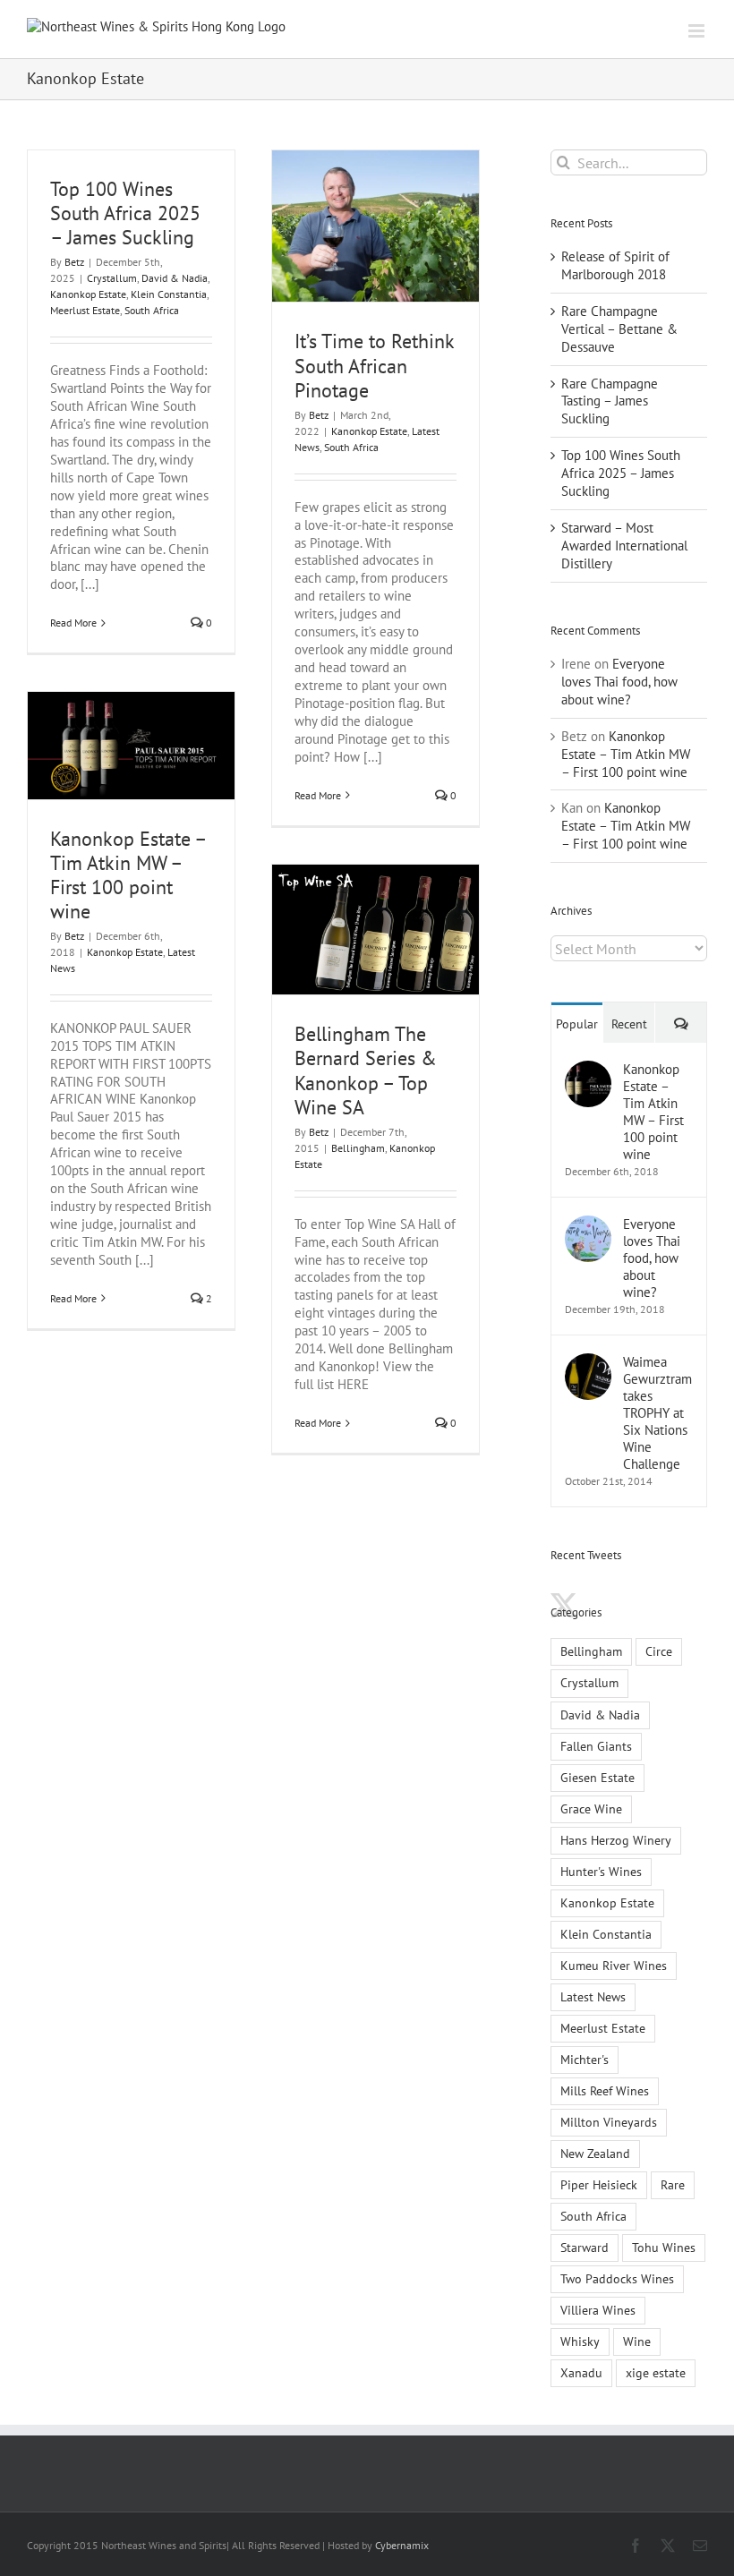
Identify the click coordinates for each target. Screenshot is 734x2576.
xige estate (656, 2373)
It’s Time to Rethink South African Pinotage (374, 365)
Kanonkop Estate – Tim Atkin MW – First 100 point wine (128, 875)
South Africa (152, 310)
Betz (74, 262)
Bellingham (358, 1148)
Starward (585, 2248)
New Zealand (595, 2154)
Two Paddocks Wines (617, 2279)
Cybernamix (402, 2545)
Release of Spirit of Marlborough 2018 (615, 265)
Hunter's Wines (601, 1872)
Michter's (585, 2060)
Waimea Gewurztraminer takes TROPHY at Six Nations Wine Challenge (658, 1413)
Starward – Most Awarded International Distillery (624, 546)
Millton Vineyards (609, 2122)
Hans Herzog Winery (616, 1840)
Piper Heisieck (599, 2185)
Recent (629, 1024)
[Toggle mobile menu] (698, 31)
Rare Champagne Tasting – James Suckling (610, 401)
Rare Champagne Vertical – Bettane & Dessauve (619, 329)
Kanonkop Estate (88, 294)
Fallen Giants (596, 1746)
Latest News (593, 1997)
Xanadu (581, 2373)
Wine (637, 2341)
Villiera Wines (598, 2310)
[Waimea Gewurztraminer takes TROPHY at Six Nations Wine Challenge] (588, 1362)
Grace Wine (591, 1809)
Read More (73, 623)
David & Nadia (175, 278)
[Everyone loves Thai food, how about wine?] (588, 1224)
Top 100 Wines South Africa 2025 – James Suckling (125, 213)
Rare (673, 2185)
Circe (659, 1651)
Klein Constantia (169, 294)
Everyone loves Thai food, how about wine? (619, 682)
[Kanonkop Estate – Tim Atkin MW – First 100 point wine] (588, 1069)
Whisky (580, 2341)
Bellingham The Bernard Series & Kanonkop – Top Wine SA (366, 1070)
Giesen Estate (597, 1778)
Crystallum (112, 278)
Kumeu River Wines (614, 1966)
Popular (577, 1024)
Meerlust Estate (85, 310)
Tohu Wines (664, 2248)
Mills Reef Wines (605, 2091)
